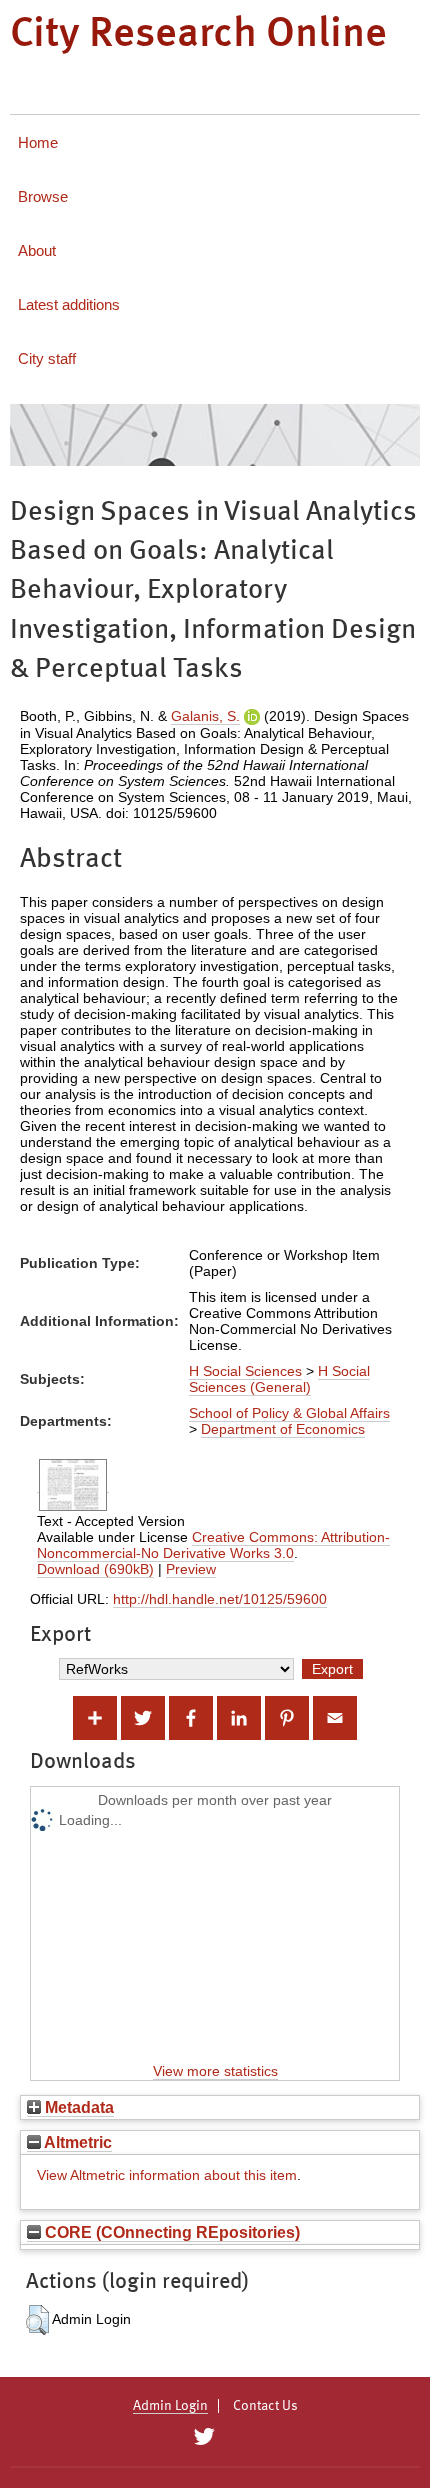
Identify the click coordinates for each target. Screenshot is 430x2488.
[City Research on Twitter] (203, 2437)
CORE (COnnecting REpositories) (170, 2232)
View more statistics (215, 2071)
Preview (191, 1569)
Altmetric (76, 2142)
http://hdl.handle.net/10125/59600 (220, 1599)
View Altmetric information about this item (167, 2175)
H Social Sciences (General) (279, 1379)
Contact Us (265, 2406)
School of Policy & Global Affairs (289, 1413)
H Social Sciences (245, 1371)
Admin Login (170, 2406)
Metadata (77, 2107)
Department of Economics (283, 1429)
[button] (37, 2320)
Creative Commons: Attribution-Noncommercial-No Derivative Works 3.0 (213, 1545)
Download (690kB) (95, 1569)
